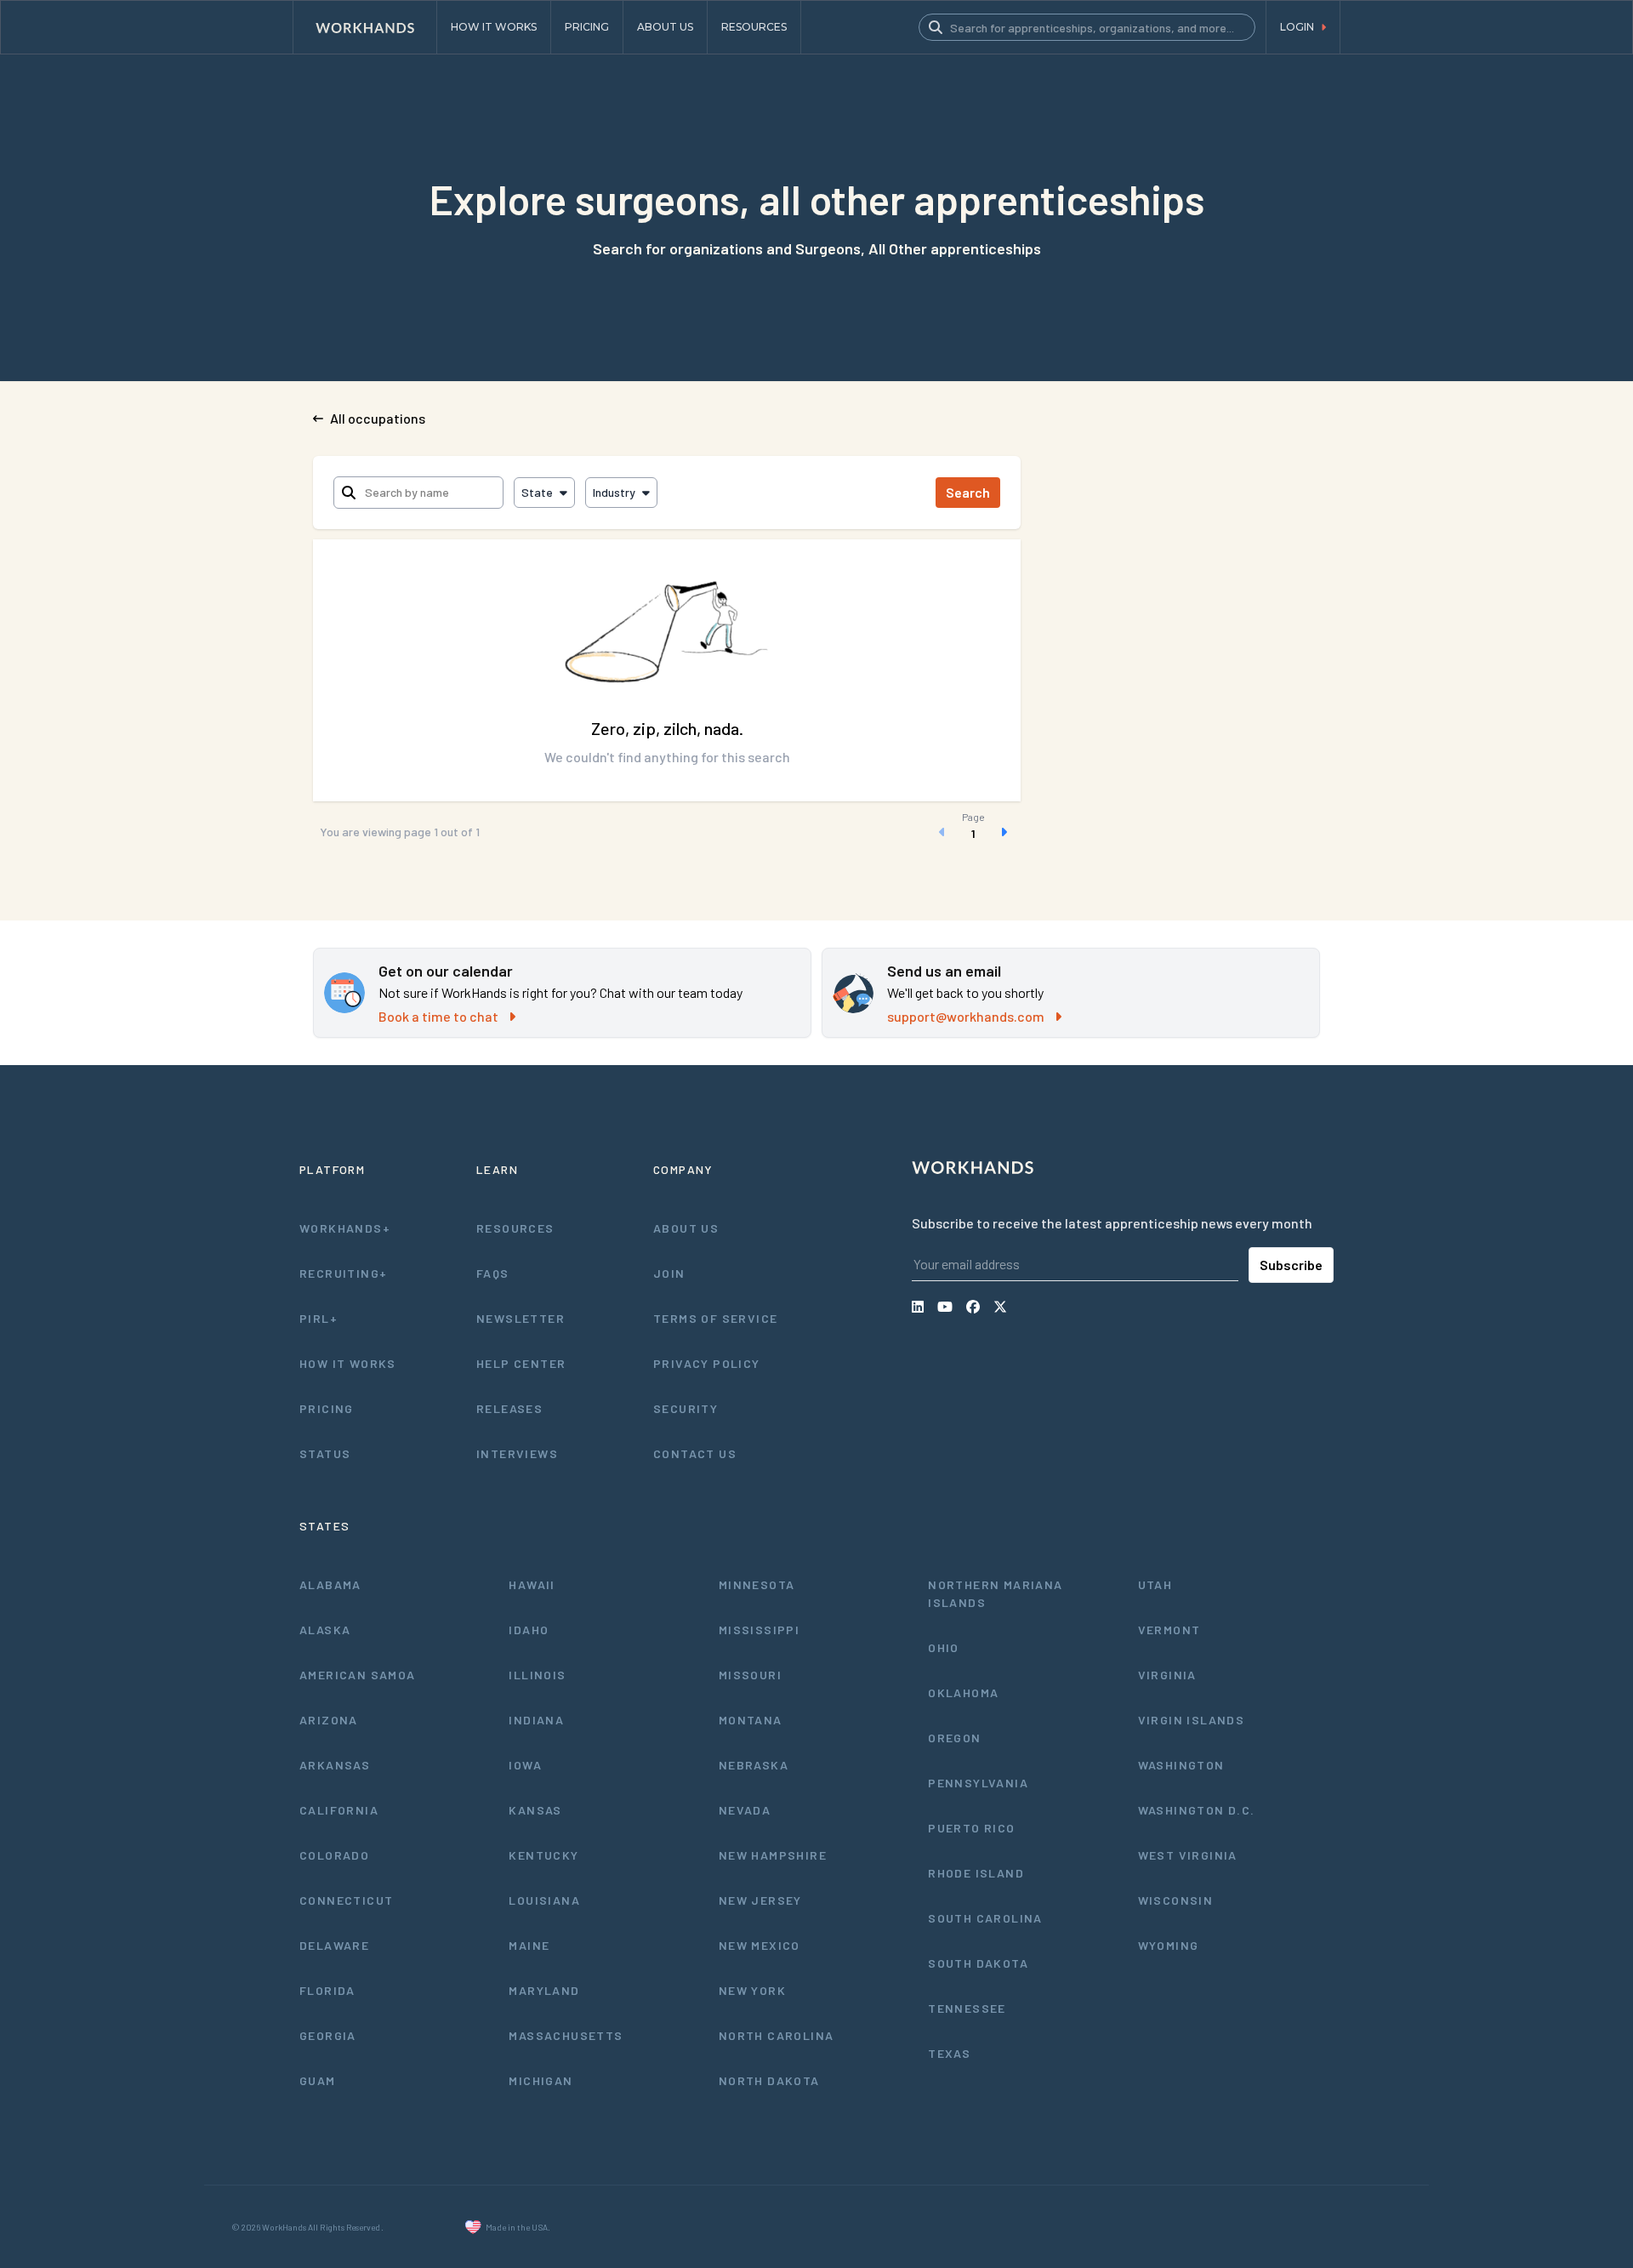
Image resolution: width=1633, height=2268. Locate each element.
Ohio (944, 1647)
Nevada (745, 1810)
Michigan (541, 2080)
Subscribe (1291, 1265)
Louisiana (544, 1900)
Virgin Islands (1192, 1720)
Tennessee (967, 2008)
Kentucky (543, 1855)
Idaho (529, 1630)
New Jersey (760, 1900)
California (339, 1810)
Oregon (954, 1738)
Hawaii (532, 1584)
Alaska (325, 1630)
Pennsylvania (978, 1783)
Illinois (537, 1675)
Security (686, 1408)
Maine (529, 1945)
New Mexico (760, 1945)
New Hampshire (773, 1855)
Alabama (330, 1584)
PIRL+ (319, 1318)
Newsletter (521, 1318)
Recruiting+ (343, 1273)
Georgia (328, 2035)
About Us (686, 1228)
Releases (509, 1408)
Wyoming (1169, 1945)
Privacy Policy (707, 1363)
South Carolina (985, 1918)
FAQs (493, 1273)
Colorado (334, 1855)
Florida (327, 1990)
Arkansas (335, 1765)
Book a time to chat (438, 1016)
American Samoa (358, 1675)
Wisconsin (1176, 1900)
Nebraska (754, 1765)
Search (968, 492)
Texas (949, 2053)
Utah (1155, 1584)
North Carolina (777, 2035)
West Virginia (1188, 1855)
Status (325, 1453)
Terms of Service (715, 1318)
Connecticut (346, 1900)
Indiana (536, 1720)
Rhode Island (976, 1873)
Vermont (1169, 1630)
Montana (751, 1720)
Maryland (544, 1990)
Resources (515, 1228)
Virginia (1167, 1675)
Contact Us (695, 1453)
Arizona (329, 1720)
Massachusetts (566, 2035)
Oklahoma (963, 1692)
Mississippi (759, 1630)
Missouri (750, 1675)
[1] (973, 832)
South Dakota (978, 1963)
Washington (1181, 1765)
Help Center (521, 1363)
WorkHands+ (345, 1228)
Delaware (334, 1945)
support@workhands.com (966, 1016)
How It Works (348, 1363)
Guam (318, 2080)
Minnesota (757, 1584)
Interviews (517, 1453)
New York (752, 1990)
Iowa (525, 1765)
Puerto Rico (971, 1828)
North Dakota (769, 2080)
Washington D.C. (1197, 1810)
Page (973, 817)
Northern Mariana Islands (995, 1593)
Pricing (327, 1408)
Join (669, 1273)
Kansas (535, 1810)
